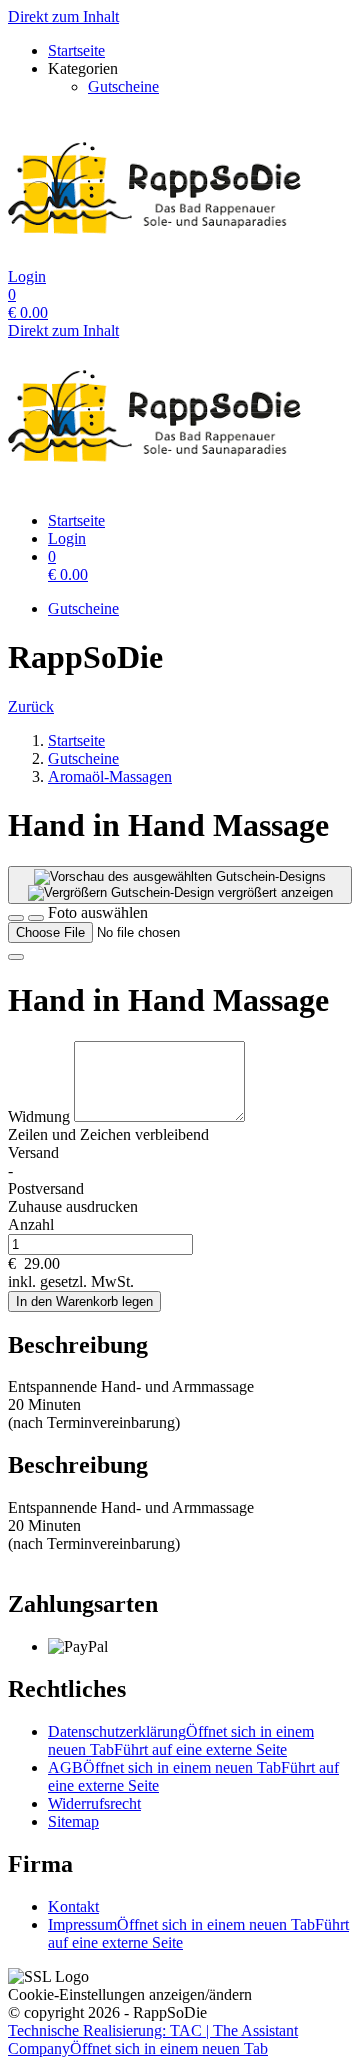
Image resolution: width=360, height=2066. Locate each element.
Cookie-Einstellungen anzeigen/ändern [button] (130, 1994)
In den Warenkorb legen (84, 1301)
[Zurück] (16, 918)
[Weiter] (16, 957)
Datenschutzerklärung (181, 1740)
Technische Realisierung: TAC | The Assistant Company (153, 2039)
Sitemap (73, 1821)
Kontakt (73, 1906)
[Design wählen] (36, 918)
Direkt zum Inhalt (63, 16)
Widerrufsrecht (94, 1803)
